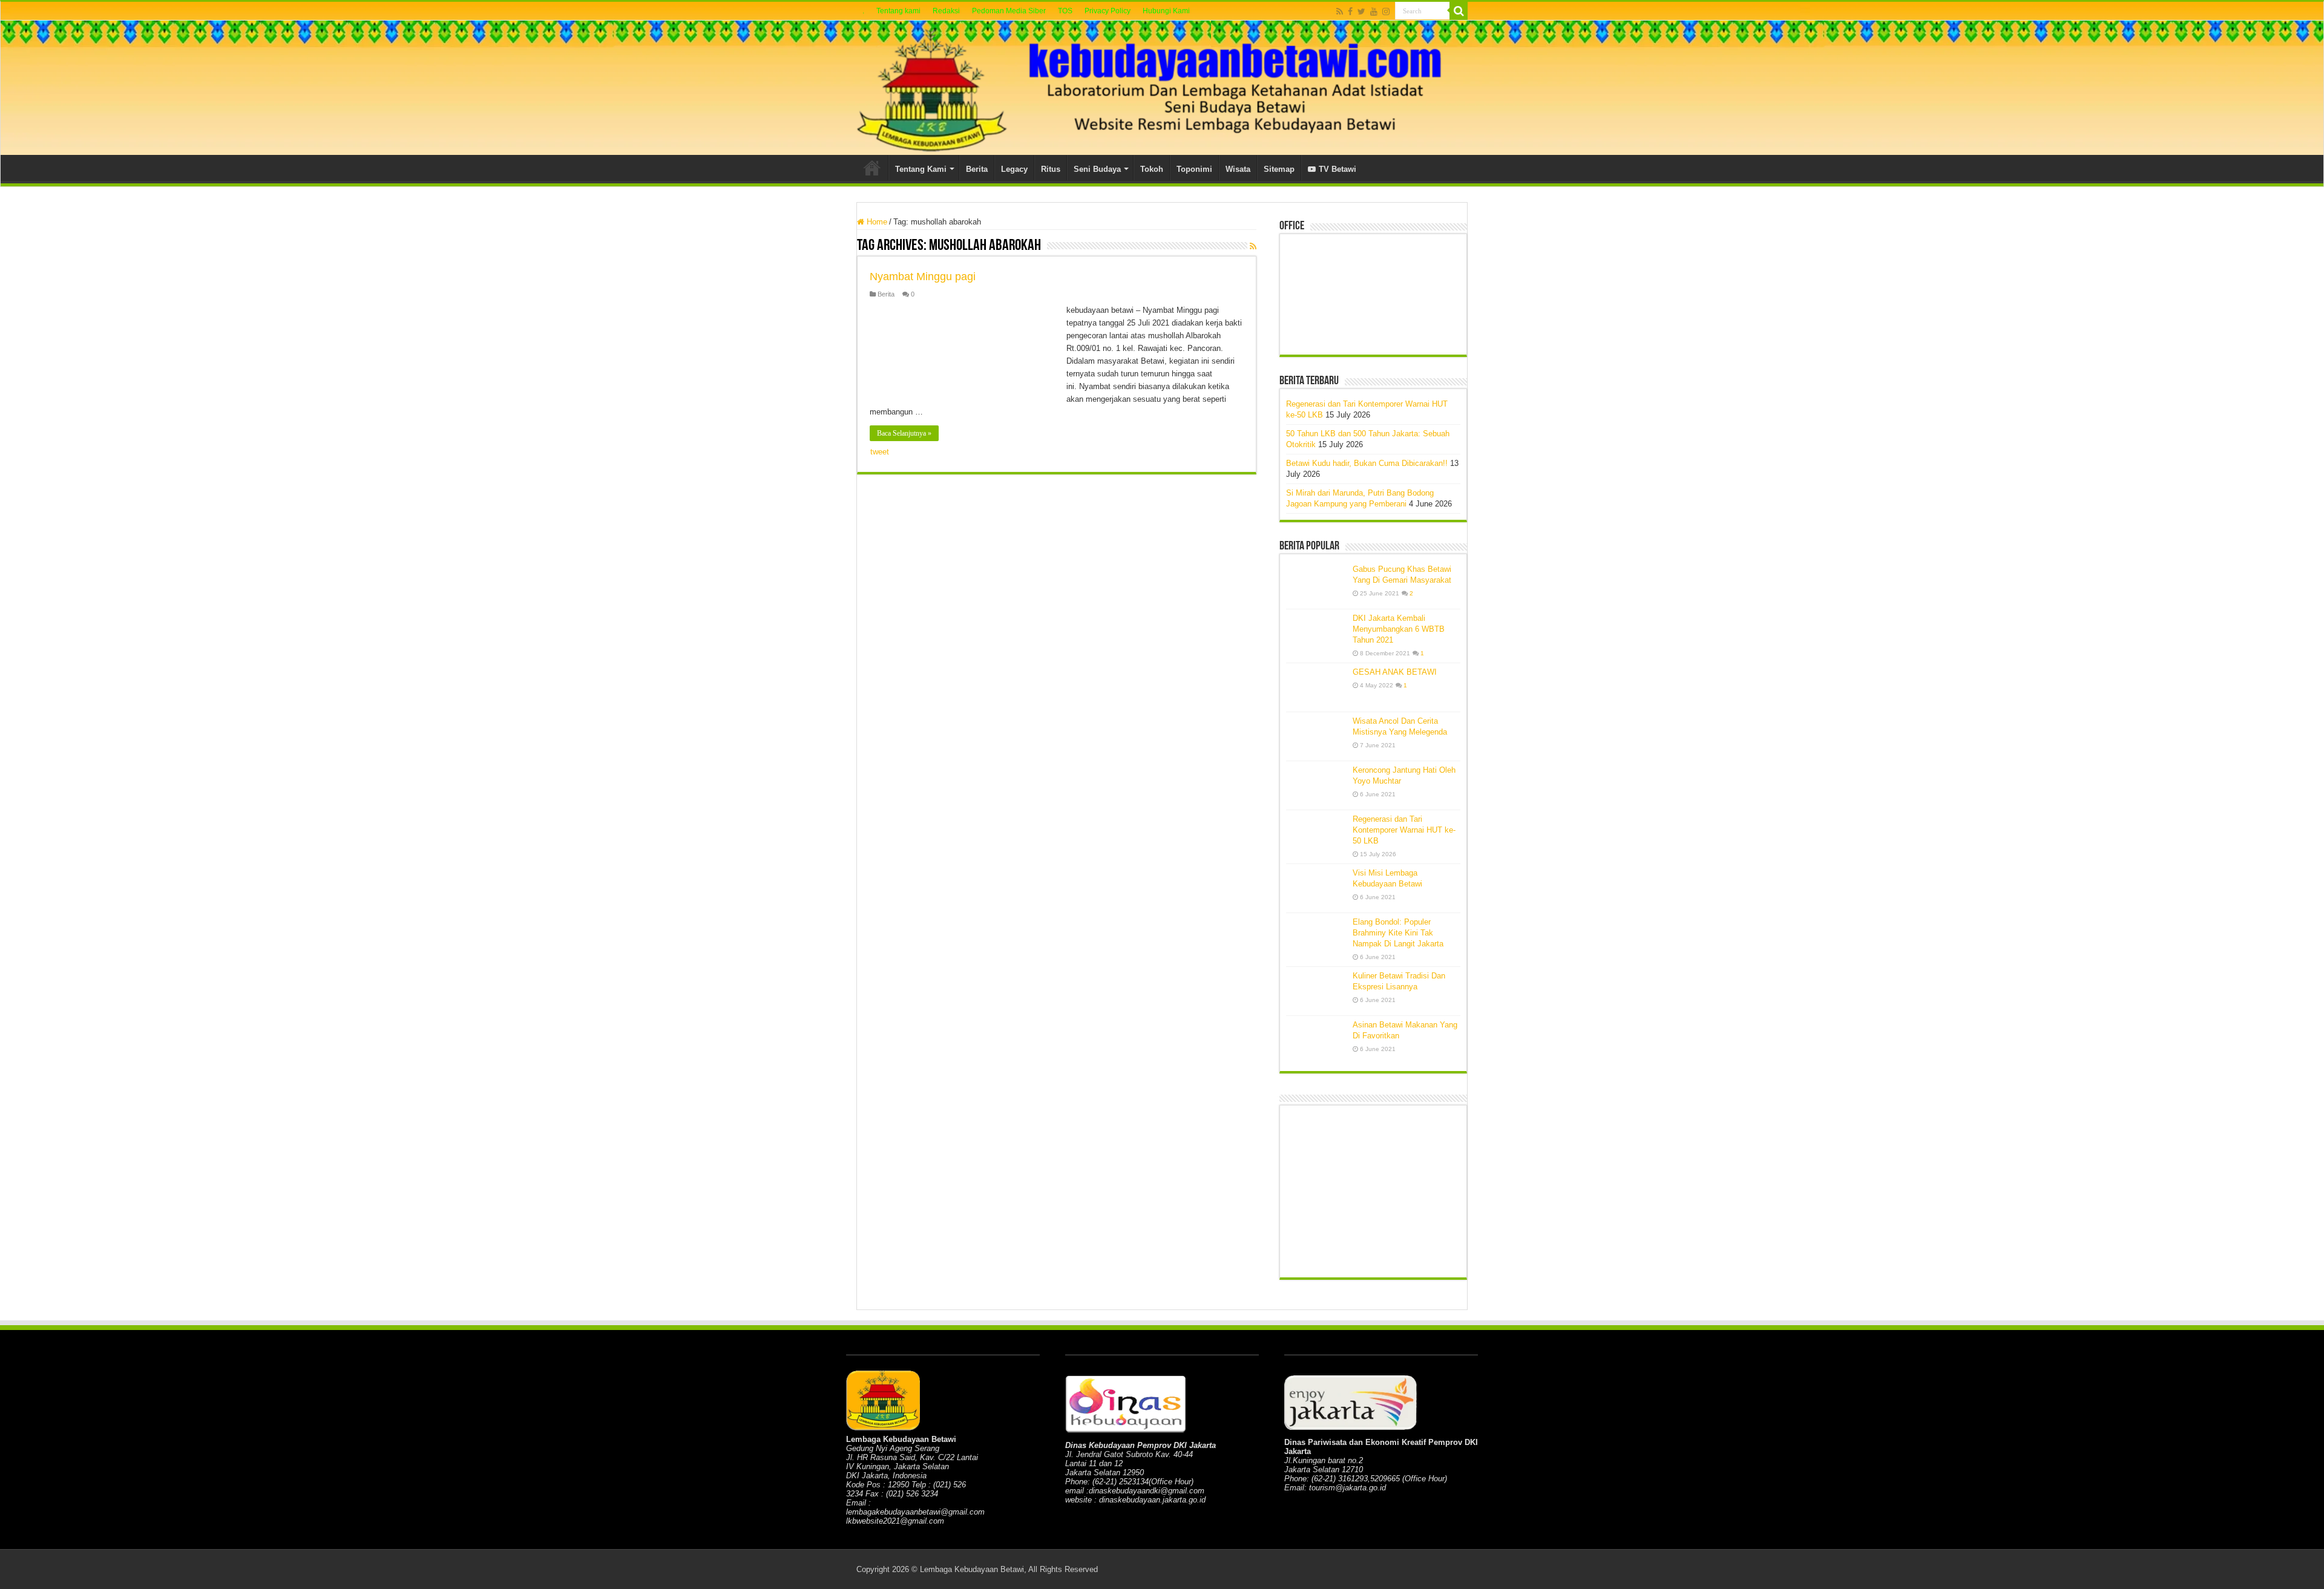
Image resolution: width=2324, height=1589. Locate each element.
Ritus (1051, 169)
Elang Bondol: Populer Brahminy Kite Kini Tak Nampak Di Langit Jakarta (1398, 933)
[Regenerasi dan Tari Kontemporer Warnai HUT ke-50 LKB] (1316, 834)
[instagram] (1386, 11)
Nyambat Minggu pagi (923, 277)
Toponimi (1194, 169)
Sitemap (1279, 169)
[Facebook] (1350, 11)
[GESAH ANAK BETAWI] (1316, 687)
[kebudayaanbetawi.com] (1162, 88)
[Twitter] (1361, 11)
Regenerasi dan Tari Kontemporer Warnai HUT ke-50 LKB (1404, 830)
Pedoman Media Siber (1009, 11)
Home (872, 168)
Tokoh (1152, 169)
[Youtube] (1374, 11)
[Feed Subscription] (1253, 246)
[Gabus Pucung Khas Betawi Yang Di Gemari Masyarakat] (1316, 585)
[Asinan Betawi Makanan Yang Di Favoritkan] (1316, 1040)
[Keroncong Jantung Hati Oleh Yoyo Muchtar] (1316, 785)
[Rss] (1340, 11)
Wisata (1238, 169)
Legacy (1014, 169)
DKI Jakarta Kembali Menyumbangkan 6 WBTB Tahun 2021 (1399, 629)
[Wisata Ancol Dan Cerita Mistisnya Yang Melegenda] (1316, 736)
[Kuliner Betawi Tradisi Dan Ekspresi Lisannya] (1316, 991)
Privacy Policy (1108, 11)
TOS (1065, 11)
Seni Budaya (1097, 169)
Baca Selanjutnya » (904, 433)
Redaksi (946, 11)
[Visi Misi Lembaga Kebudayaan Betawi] (1316, 888)
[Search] (1459, 11)
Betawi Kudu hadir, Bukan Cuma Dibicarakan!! (1367, 463)
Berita (977, 169)
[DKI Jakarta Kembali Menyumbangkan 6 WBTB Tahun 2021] (1316, 634)
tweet (880, 452)
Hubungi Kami (1166, 11)
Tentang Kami (921, 169)
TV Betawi (1338, 169)
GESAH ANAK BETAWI (1395, 672)
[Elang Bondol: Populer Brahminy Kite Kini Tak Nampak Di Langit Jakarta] (1316, 937)
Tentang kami (898, 11)
